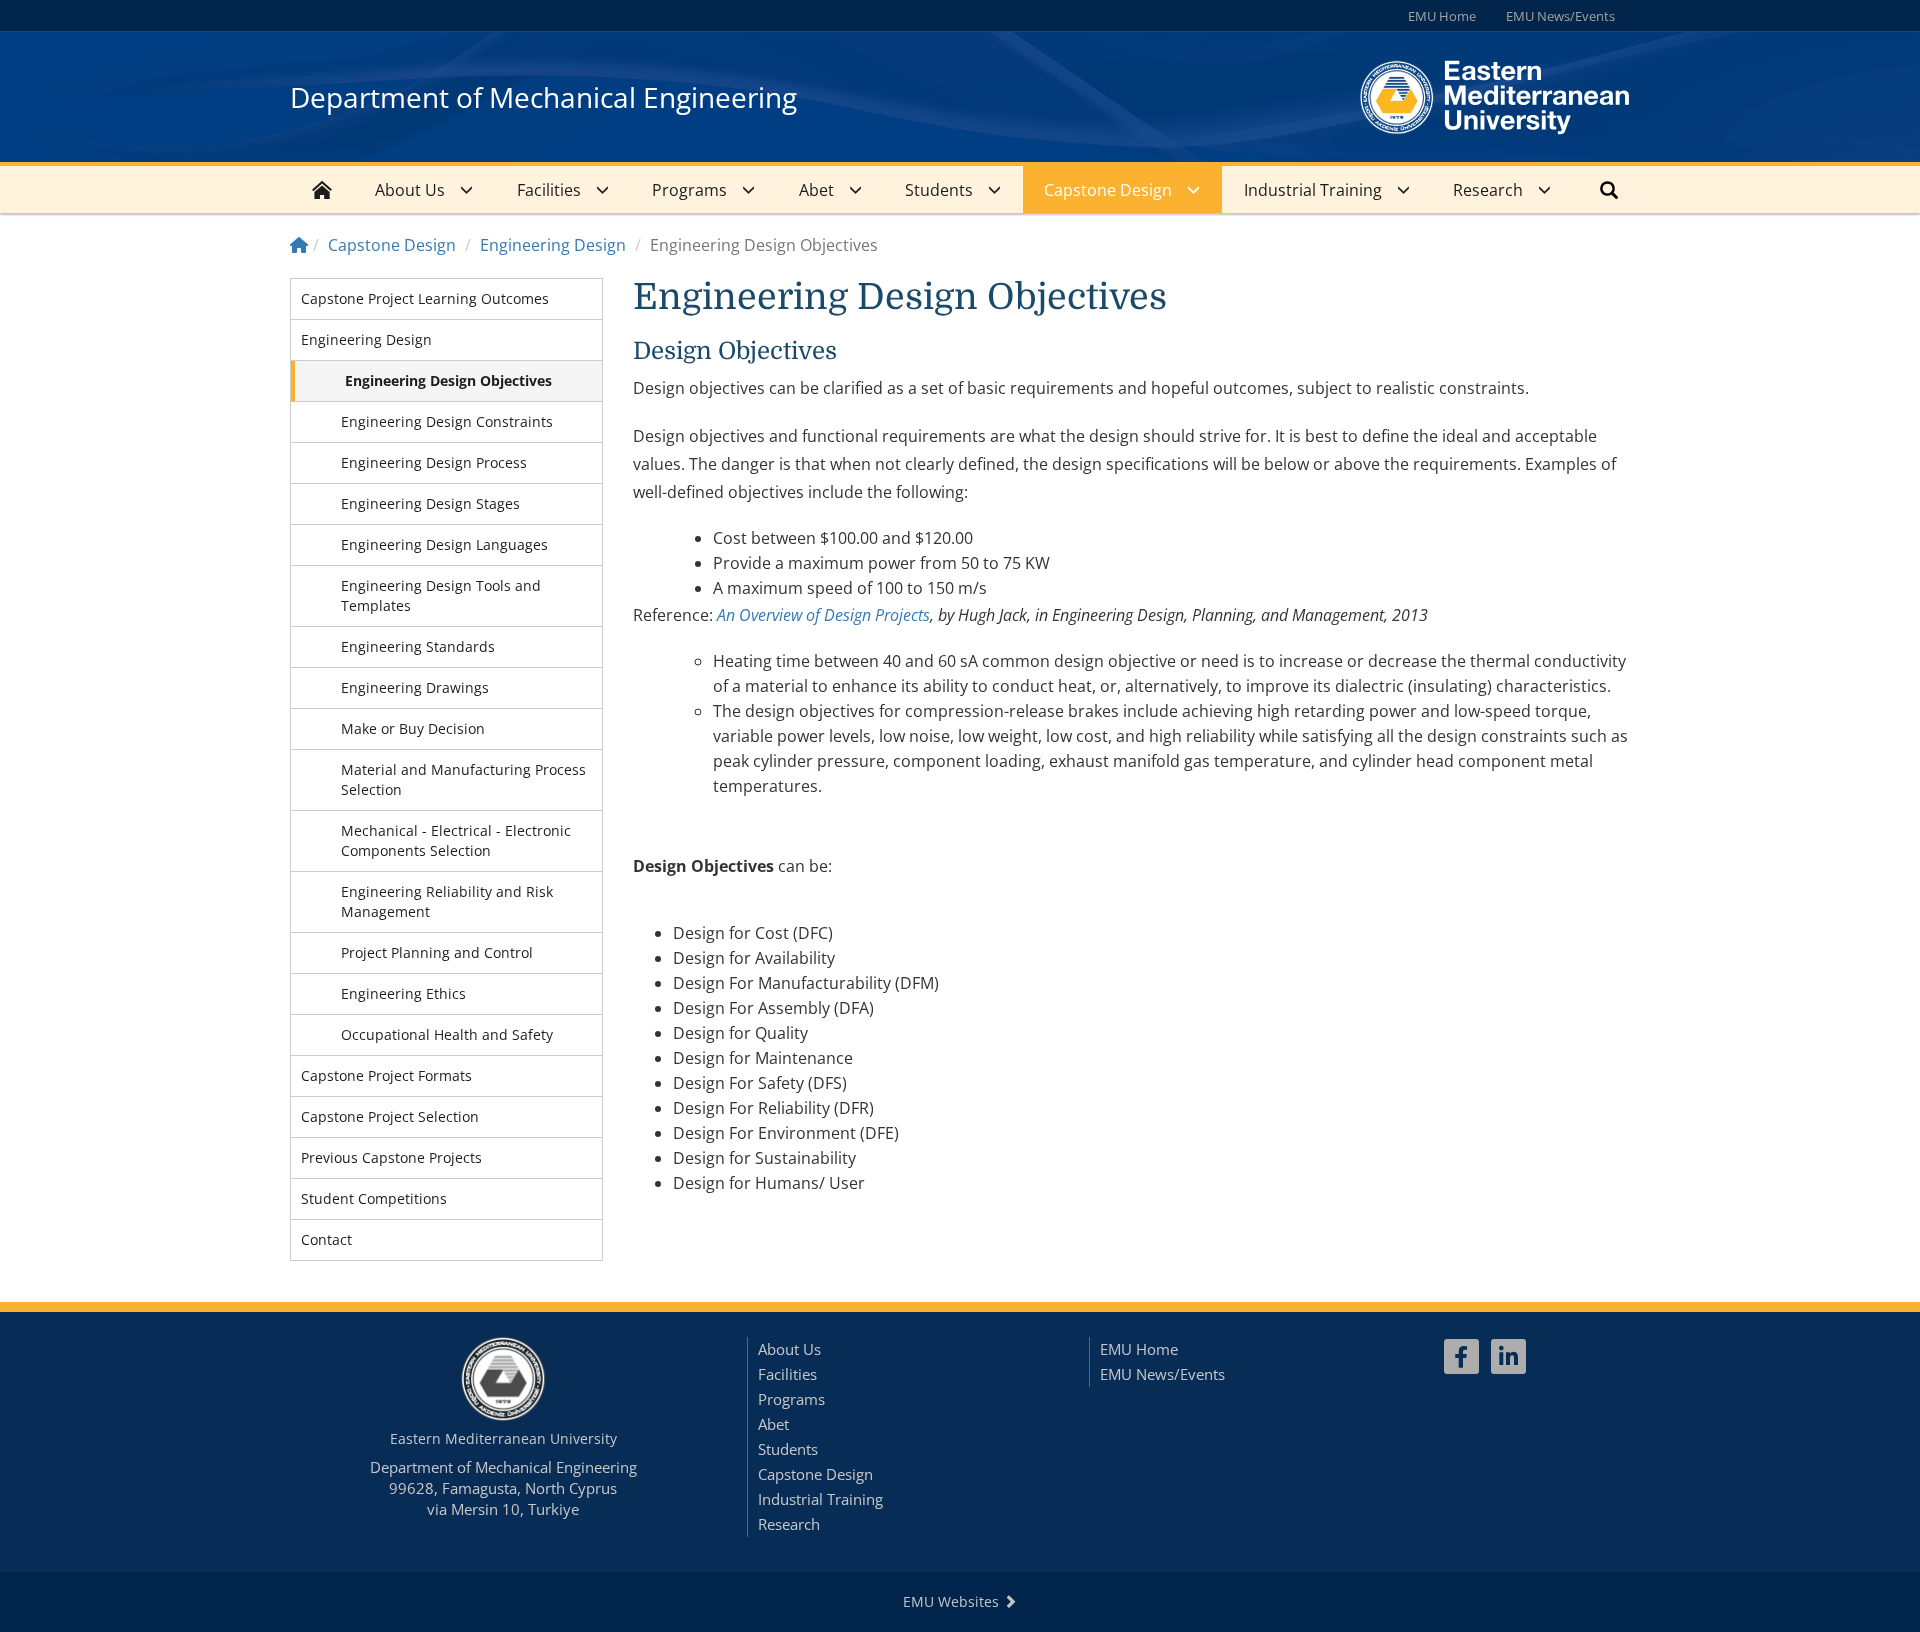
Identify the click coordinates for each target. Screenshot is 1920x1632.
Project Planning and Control (437, 952)
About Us (410, 190)
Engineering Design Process (434, 462)
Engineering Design (553, 245)
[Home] (299, 245)
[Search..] (1609, 189)
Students (939, 190)
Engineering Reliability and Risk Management (447, 901)
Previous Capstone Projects (391, 1157)
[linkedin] (1508, 1356)
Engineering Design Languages (444, 544)
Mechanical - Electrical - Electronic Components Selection (456, 840)
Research (1488, 190)
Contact (326, 1239)
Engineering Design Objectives (448, 380)
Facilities (549, 190)
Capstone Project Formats (386, 1075)
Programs (689, 190)
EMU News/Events (1560, 16)
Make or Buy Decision (413, 728)
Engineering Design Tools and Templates (441, 595)
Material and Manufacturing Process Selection (463, 779)
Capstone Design (1108, 190)
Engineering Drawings (415, 687)
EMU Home (1442, 16)
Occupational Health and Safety (447, 1034)
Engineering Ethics (403, 993)
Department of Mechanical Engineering (543, 97)
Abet (816, 190)
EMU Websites (953, 1601)
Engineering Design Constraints (447, 421)
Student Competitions (374, 1198)
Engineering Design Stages (430, 503)
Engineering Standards (418, 646)
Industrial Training (1313, 190)
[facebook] (1461, 1356)
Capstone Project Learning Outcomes (425, 298)
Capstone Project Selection (390, 1116)
